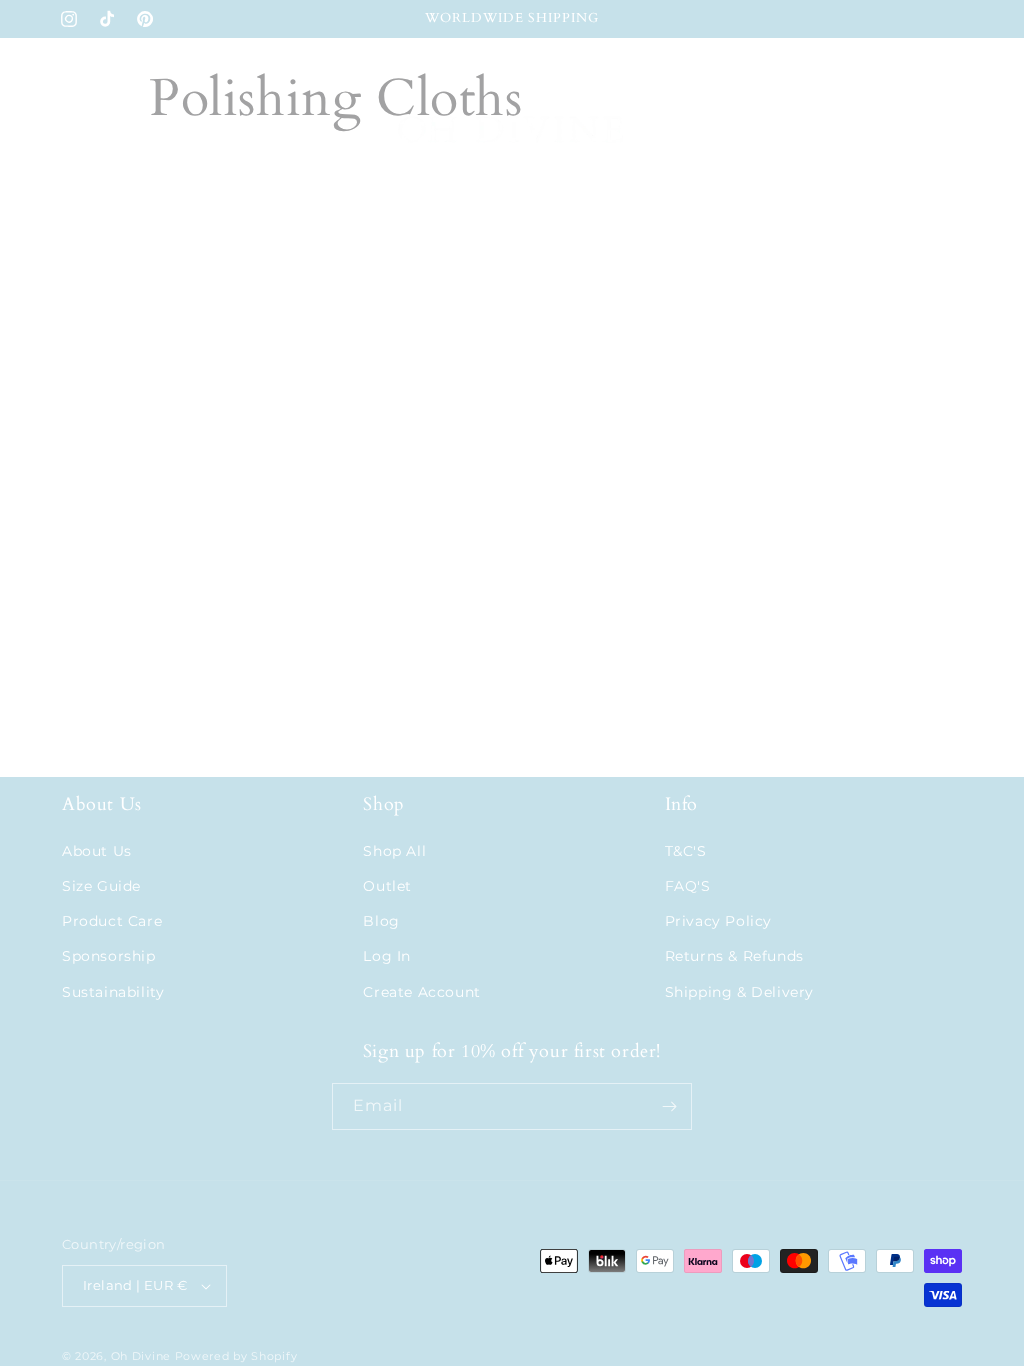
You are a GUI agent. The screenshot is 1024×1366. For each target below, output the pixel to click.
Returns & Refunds (734, 956)
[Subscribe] (669, 1106)
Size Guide (101, 886)
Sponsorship (109, 956)
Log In (387, 956)
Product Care (112, 921)
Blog (381, 921)
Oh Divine (141, 1356)
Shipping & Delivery (739, 992)
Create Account (421, 992)
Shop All (394, 851)
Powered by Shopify (236, 1356)
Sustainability (113, 992)
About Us (97, 851)
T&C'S (686, 851)
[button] (84, 134)
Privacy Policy (718, 921)
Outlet (387, 886)
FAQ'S (688, 886)
